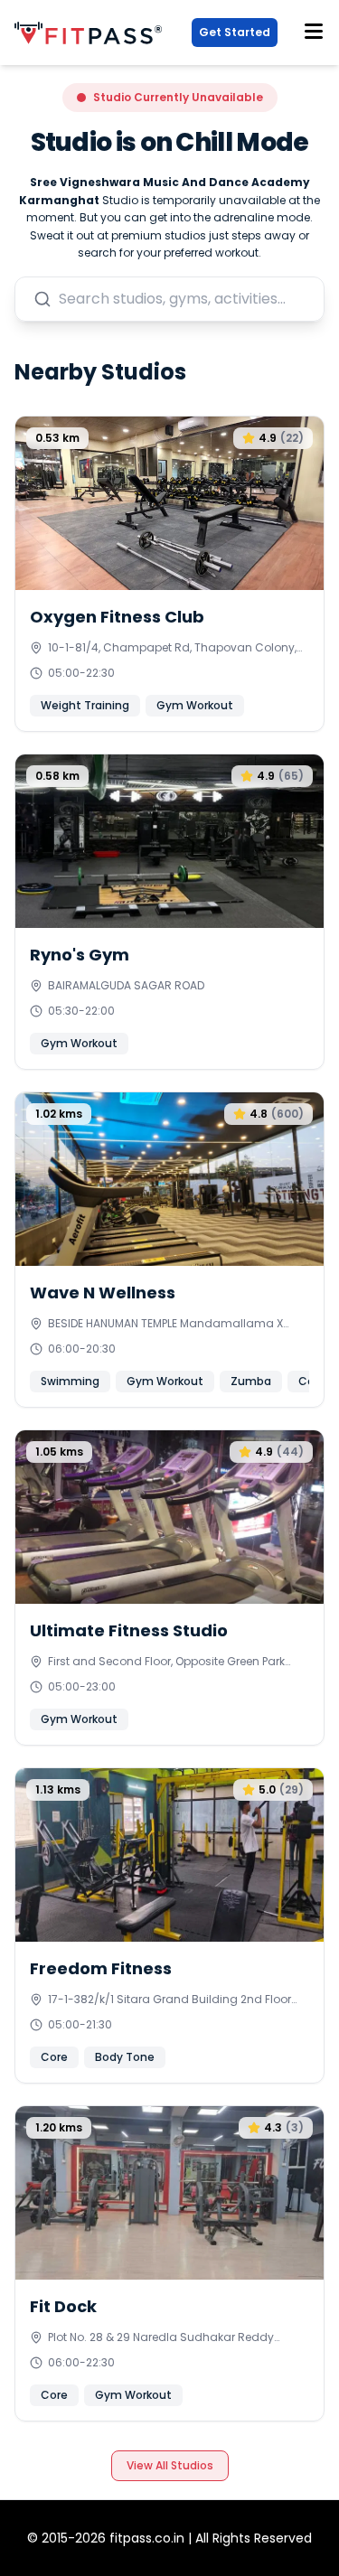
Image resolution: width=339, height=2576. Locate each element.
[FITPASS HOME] (92, 33)
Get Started (235, 32)
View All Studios (170, 2465)
